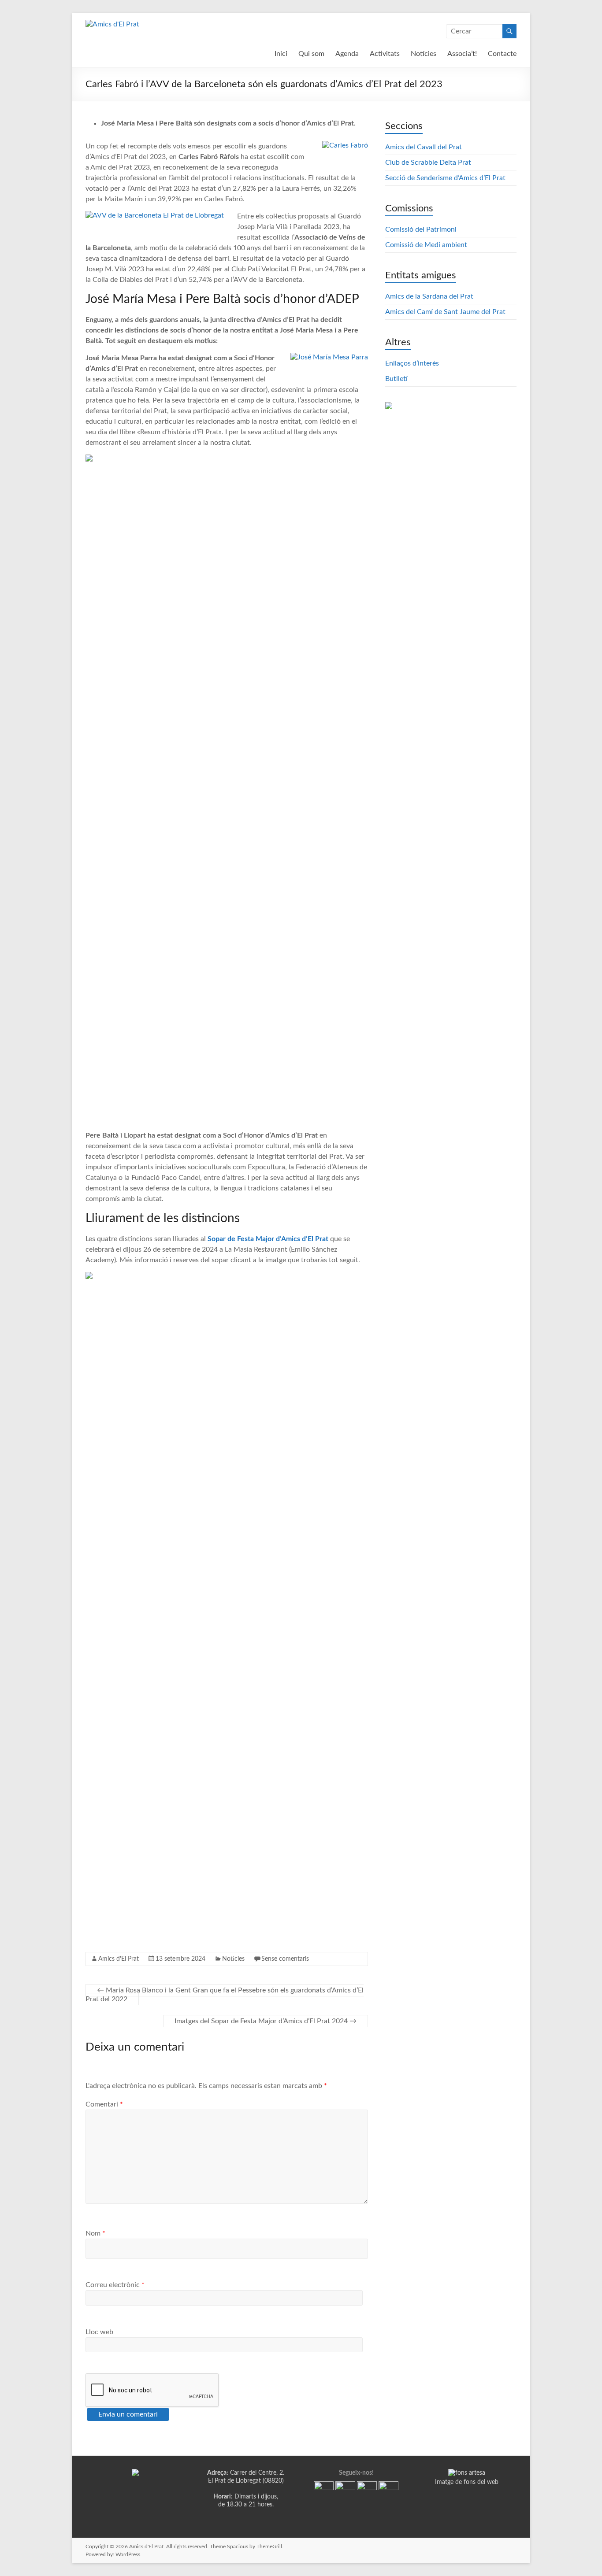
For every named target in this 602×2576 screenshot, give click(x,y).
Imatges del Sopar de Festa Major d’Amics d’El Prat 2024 (266, 2021)
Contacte (502, 54)
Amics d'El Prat (119, 1959)
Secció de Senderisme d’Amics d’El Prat (445, 178)
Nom (95, 2233)
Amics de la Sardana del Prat (429, 296)
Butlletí (396, 379)
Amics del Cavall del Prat (424, 147)
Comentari (104, 2104)
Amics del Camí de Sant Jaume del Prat (445, 312)
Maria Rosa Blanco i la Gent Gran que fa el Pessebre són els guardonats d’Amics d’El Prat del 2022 (225, 1995)
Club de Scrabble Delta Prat (428, 163)
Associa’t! (462, 54)
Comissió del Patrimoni (421, 229)
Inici (281, 54)
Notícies (424, 54)
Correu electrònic (115, 2285)
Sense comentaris (285, 1959)
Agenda (347, 54)
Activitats (385, 54)
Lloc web (99, 2332)
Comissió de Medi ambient (426, 245)
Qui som (311, 54)
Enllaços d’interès (412, 363)
